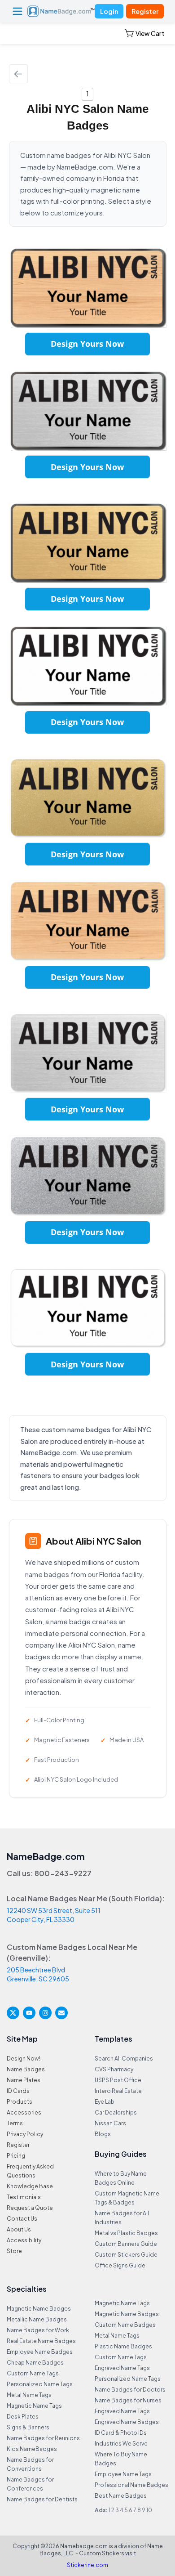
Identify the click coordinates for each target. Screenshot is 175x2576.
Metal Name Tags (29, 2395)
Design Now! (24, 2059)
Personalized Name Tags (40, 2384)
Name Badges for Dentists (42, 2499)
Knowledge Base (30, 2186)
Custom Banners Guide (126, 2244)
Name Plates (24, 2080)
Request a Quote (30, 2208)
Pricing (16, 2156)
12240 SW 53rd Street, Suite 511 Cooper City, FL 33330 (54, 1915)
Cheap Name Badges (35, 2363)
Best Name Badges (121, 2496)
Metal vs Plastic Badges (126, 2233)
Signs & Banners (28, 2427)
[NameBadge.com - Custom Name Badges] (61, 11)
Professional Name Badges (131, 2485)
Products (20, 2102)
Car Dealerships (116, 2112)
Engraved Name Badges (127, 2422)
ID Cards (18, 2091)
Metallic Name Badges (37, 2319)
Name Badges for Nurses (128, 2400)
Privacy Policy (25, 2134)
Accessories (24, 2112)
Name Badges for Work (38, 2330)
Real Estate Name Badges (41, 2341)
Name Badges (26, 2069)
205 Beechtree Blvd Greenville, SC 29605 (38, 1974)
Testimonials (24, 2197)
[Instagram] (45, 2013)
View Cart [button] (150, 33)
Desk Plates (23, 2417)
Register (145, 11)
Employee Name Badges (40, 2352)
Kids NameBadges (32, 2449)
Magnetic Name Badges (39, 2309)
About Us (19, 2229)
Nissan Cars (110, 2123)
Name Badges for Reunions (43, 2438)
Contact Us (22, 2219)
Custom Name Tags (33, 2373)
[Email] (61, 2013)
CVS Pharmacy (114, 2069)
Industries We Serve (121, 2444)
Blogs (103, 2134)
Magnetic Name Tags (34, 2406)
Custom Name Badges (125, 2325)
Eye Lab (105, 2102)
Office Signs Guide (120, 2265)
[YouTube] (29, 2013)
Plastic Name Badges (123, 2346)
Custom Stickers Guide (126, 2255)
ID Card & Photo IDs (121, 2433)
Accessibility (24, 2240)
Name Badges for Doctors (130, 2390)
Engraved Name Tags (122, 2368)
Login (109, 11)
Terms (15, 2123)
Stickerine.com (87, 2565)
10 (149, 2510)
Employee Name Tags (123, 2474)
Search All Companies (124, 2059)
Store (14, 2251)
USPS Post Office (118, 2080)
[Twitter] (13, 2013)
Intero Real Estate (118, 2091)
